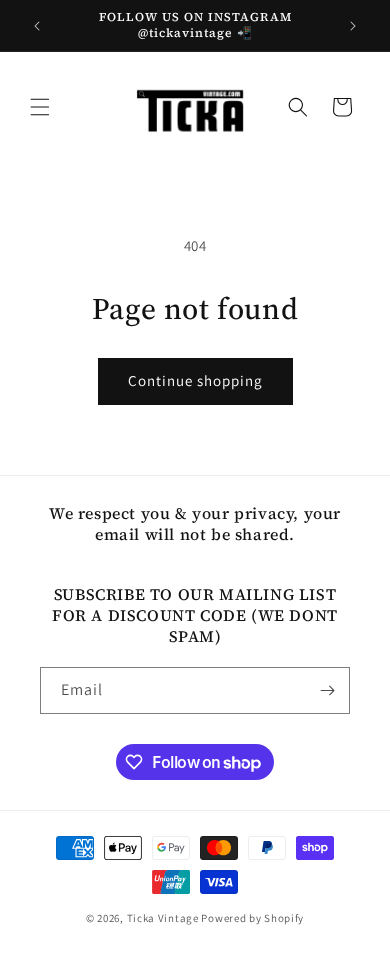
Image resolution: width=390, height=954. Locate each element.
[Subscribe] (327, 690)
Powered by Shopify (252, 918)
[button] (40, 107)
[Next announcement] (353, 26)
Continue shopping (195, 380)
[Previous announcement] (37, 26)
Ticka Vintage (163, 918)
